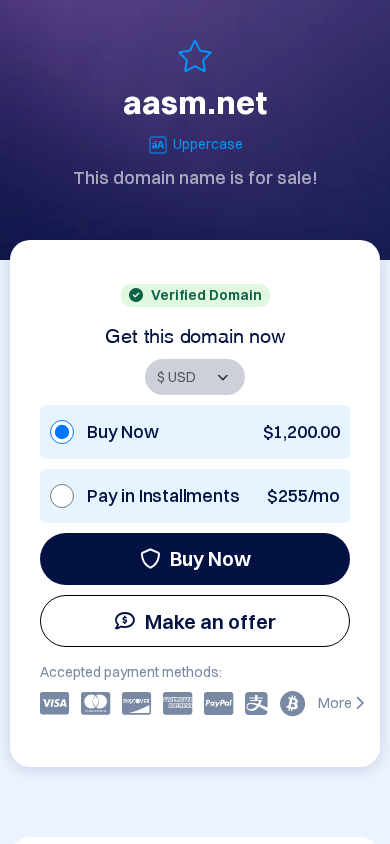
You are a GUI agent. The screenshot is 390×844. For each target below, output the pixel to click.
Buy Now (210, 558)
